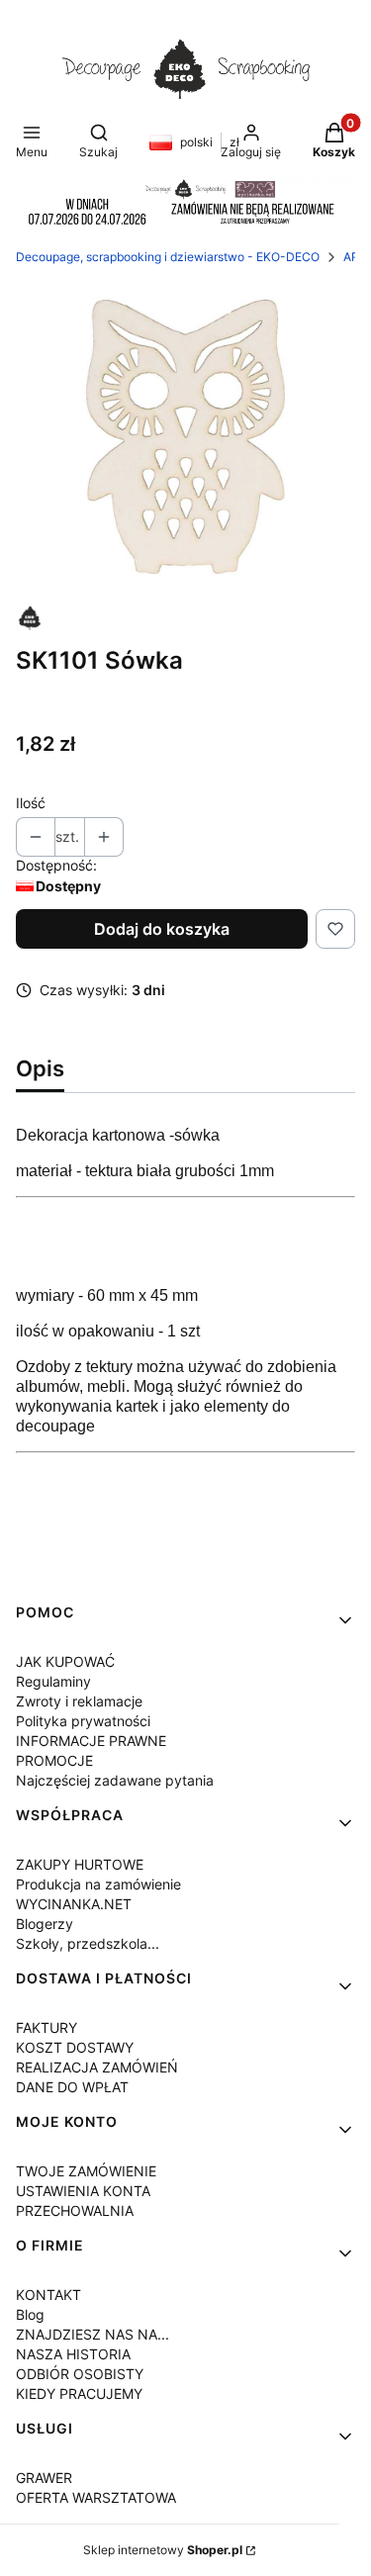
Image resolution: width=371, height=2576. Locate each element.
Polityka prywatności (83, 1721)
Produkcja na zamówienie (98, 1884)
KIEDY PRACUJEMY (79, 2393)
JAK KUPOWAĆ (65, 1661)
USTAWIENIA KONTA (83, 2191)
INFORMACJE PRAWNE (91, 1741)
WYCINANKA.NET (74, 1904)
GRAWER (44, 2478)
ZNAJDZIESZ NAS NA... (93, 2334)
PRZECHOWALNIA (75, 2210)
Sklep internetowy (163, 2550)
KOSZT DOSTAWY (75, 2047)
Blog (30, 2314)
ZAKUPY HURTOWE (80, 1864)
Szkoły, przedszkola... (88, 1943)
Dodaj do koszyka (162, 929)
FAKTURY (46, 2027)
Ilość (31, 803)
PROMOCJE (54, 1760)
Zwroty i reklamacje (79, 1701)
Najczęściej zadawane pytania (115, 1780)
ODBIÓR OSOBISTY (80, 2374)
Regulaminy (53, 1681)
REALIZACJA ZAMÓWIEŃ (97, 2067)
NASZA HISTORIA (73, 2354)
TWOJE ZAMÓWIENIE (86, 2171)
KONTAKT (48, 2295)
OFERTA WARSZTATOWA (96, 2497)
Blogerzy (45, 1924)
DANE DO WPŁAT (72, 2087)
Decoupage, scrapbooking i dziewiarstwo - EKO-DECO (168, 257)
